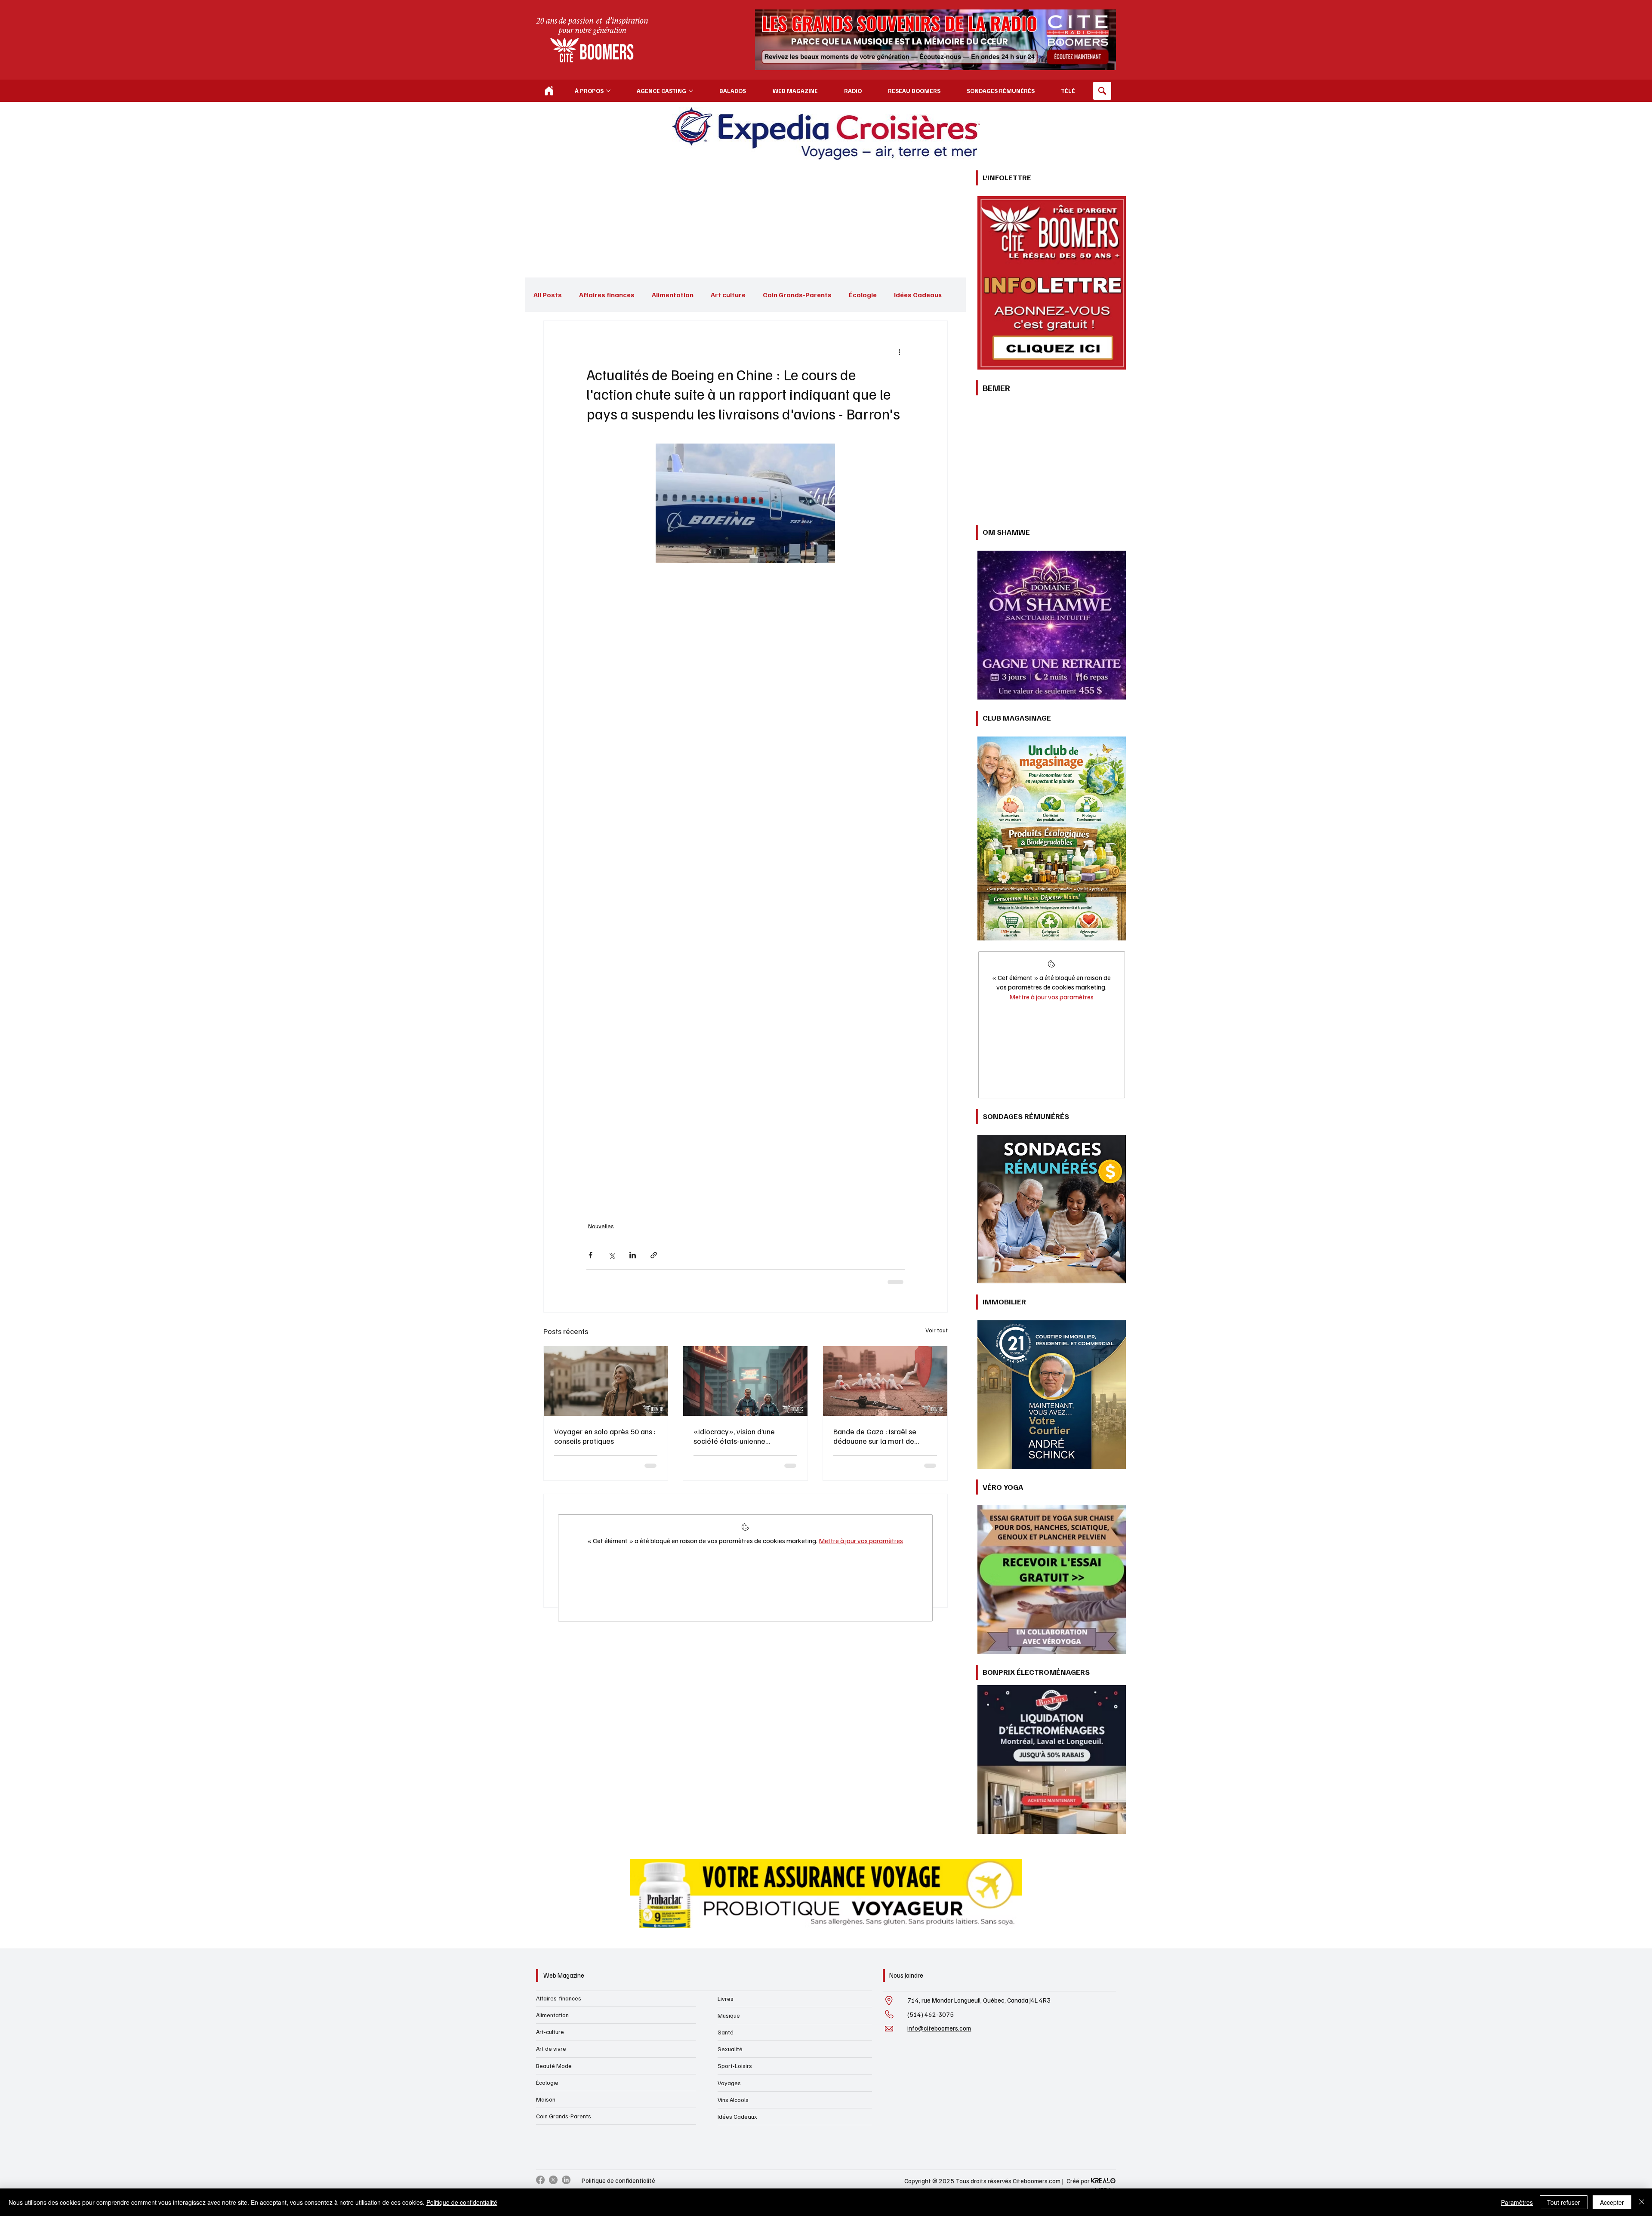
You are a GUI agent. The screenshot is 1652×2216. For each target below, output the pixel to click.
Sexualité (730, 2049)
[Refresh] (549, 91)
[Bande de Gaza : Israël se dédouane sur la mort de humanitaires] (885, 1381)
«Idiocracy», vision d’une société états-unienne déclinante (734, 1436)
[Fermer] (1642, 2202)
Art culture (728, 295)
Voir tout (937, 1330)
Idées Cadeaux (737, 2116)
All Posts (548, 295)
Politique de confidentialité (618, 2180)
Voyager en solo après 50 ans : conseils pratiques (605, 1436)
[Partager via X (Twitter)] (612, 1255)
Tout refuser (1564, 2202)
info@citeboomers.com (939, 2028)
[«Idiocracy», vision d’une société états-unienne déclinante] (745, 1381)
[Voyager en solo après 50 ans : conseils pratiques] (606, 1381)
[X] (553, 2180)
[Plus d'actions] (900, 352)
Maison (546, 2099)
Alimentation (673, 295)
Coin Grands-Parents (797, 295)
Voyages (729, 2083)
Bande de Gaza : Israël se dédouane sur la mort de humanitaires (875, 1436)
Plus (901, 295)
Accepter (1612, 2202)
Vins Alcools (733, 2100)
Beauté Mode (554, 2066)
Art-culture (550, 2032)
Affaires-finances (559, 1998)
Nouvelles (601, 1226)
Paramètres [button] (1517, 2202)
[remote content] (746, 887)
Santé (726, 2032)
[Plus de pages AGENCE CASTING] (691, 91)
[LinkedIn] (566, 2180)
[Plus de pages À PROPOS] (608, 91)
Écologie (863, 295)
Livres (726, 1999)
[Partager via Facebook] (590, 1255)
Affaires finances (607, 295)
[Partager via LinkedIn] (633, 1255)
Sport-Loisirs (735, 2066)
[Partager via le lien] (654, 1255)
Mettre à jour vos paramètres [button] (861, 1547)
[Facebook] (540, 2180)
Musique (729, 2015)
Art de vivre (551, 2048)
